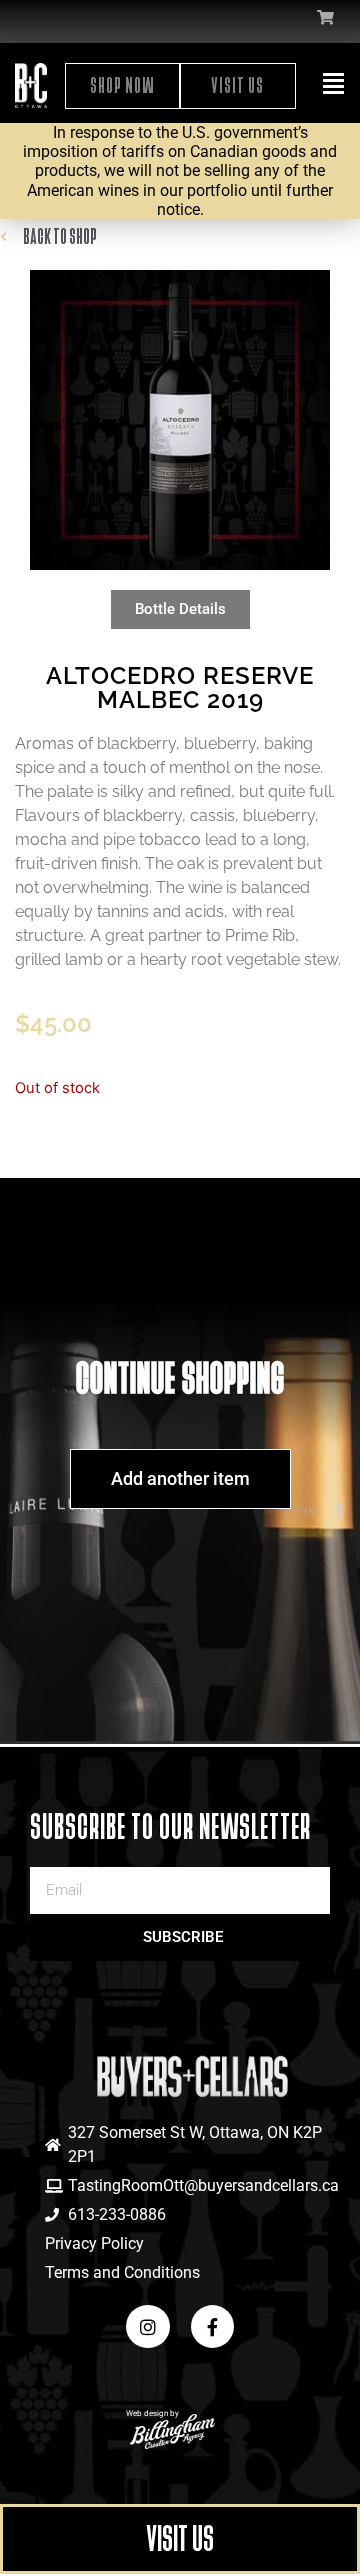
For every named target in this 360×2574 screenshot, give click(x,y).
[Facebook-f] (212, 2326)
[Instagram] (147, 2326)
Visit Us (237, 85)
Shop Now (122, 85)
